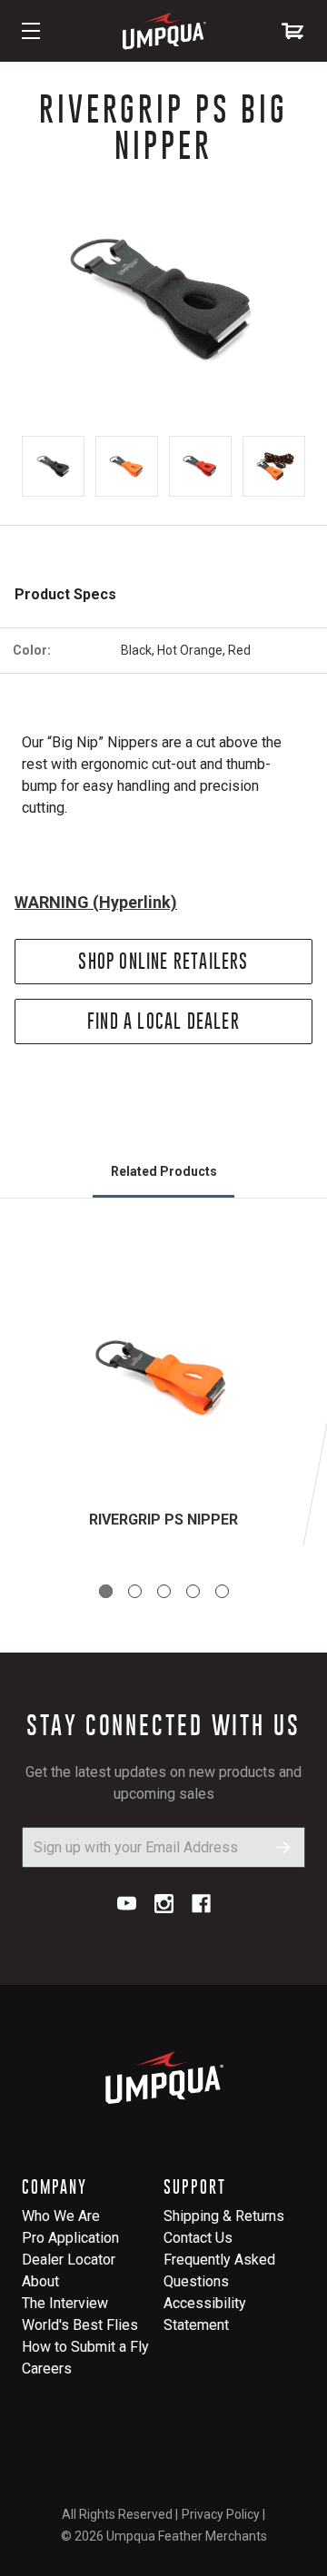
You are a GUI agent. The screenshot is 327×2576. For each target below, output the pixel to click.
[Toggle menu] (31, 31)
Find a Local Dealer (163, 1021)
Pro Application (70, 2238)
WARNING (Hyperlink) (96, 902)
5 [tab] (222, 1591)
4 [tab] (193, 1591)
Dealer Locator (69, 2260)
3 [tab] (164, 1591)
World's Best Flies (80, 2325)
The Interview (65, 2303)
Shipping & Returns (224, 2216)
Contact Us (198, 2238)
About (40, 2281)
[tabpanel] (163, 1394)
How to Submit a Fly (85, 2347)
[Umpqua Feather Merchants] (163, 31)
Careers (47, 2369)
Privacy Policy (221, 2514)
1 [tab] (106, 1591)
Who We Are (61, 2216)
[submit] (284, 1847)
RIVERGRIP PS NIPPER (163, 1520)
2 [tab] (135, 1591)
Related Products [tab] (164, 1171)
